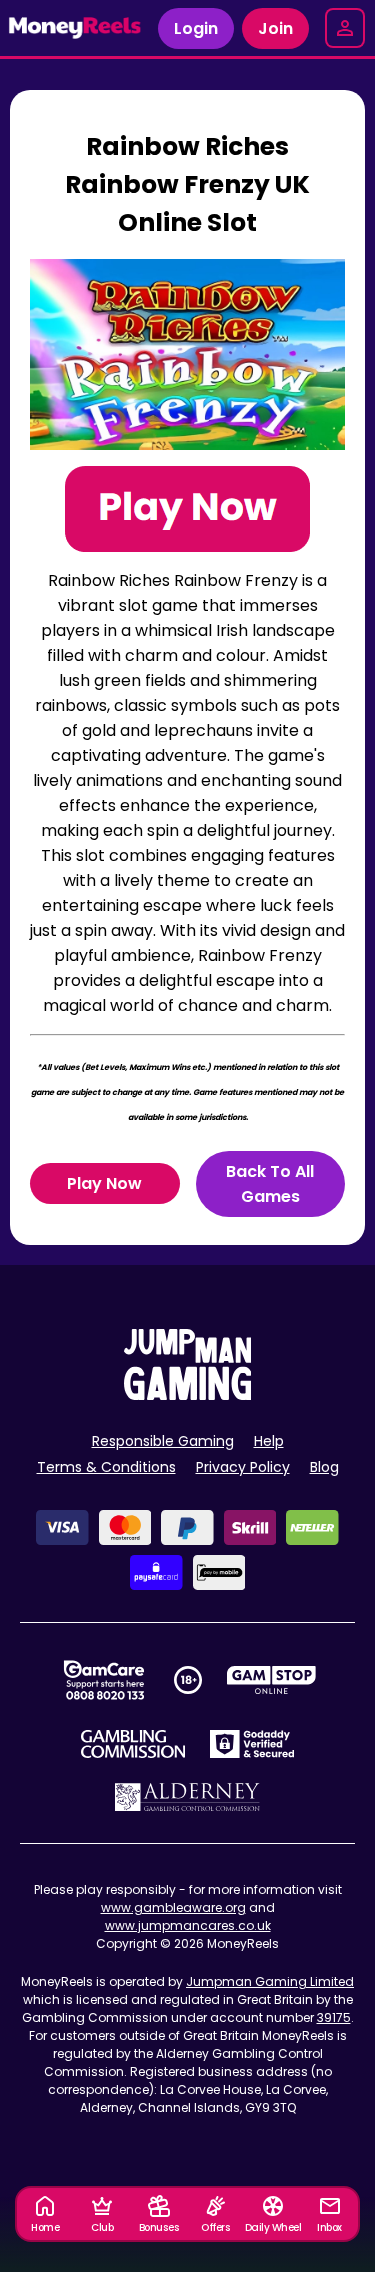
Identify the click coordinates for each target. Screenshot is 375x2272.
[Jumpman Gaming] (188, 1394)
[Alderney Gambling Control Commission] (187, 1797)
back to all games (270, 1184)
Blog (324, 1467)
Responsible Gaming (163, 1441)
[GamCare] (104, 1680)
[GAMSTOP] (271, 1680)
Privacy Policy (243, 1467)
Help (269, 1441)
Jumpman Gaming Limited (270, 1981)
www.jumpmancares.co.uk (188, 1925)
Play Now (104, 1183)
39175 (334, 2017)
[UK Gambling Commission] (133, 1744)
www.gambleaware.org (173, 1907)
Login (196, 28)
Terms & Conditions (106, 1467)
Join (275, 28)
